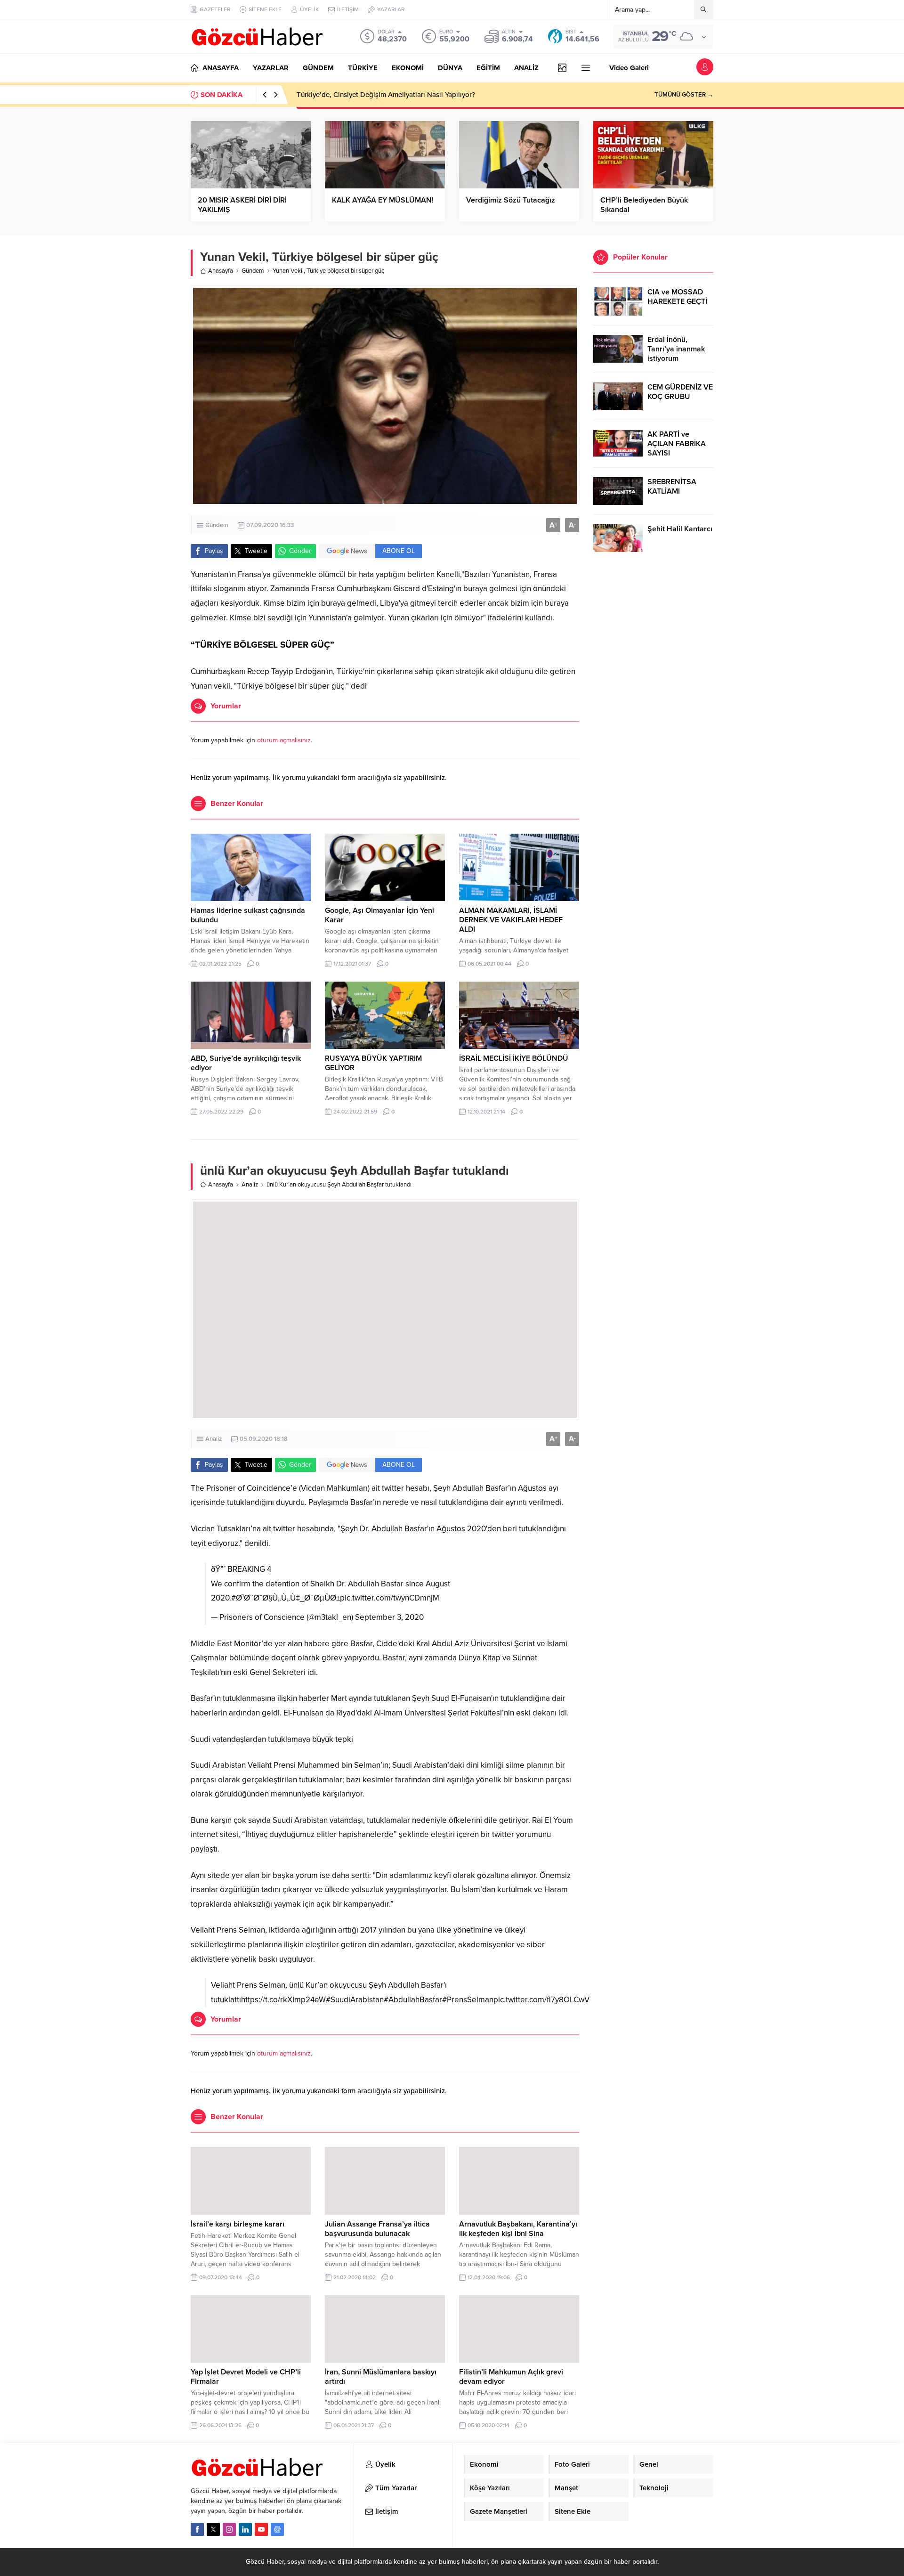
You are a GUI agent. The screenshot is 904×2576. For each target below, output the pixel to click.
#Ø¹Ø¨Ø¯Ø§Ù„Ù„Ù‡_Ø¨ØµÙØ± (286, 1598)
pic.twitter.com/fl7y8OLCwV (541, 2000)
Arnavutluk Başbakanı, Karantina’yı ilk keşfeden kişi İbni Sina (518, 2229)
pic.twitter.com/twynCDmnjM (390, 1598)
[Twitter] (213, 2529)
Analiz (250, 1185)
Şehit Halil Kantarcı (680, 529)
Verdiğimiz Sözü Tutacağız (511, 200)
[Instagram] (229, 2529)
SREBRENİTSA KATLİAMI (672, 487)
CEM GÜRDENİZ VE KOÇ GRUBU (680, 392)
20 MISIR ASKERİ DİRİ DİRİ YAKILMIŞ (242, 205)
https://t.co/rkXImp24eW (283, 2000)
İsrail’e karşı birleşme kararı (238, 2224)
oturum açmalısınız (284, 740)
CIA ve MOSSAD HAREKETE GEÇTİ (677, 297)
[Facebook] (197, 2529)
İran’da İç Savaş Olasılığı (335, 95)
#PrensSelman (468, 2000)
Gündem (253, 271)
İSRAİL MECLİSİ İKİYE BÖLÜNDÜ (514, 1058)
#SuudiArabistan (355, 2000)
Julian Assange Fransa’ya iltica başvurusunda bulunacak (377, 2229)
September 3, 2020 (389, 1617)
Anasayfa (221, 271)
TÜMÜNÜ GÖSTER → (684, 95)
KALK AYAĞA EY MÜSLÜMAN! (383, 200)
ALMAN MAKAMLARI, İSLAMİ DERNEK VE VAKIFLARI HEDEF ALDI (511, 920)
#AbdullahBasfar (413, 2000)
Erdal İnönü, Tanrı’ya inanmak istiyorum (676, 349)
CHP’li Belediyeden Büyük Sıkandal (644, 205)
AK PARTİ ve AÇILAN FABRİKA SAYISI (677, 444)
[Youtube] (261, 2529)
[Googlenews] (277, 2529)
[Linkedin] (245, 2529)
